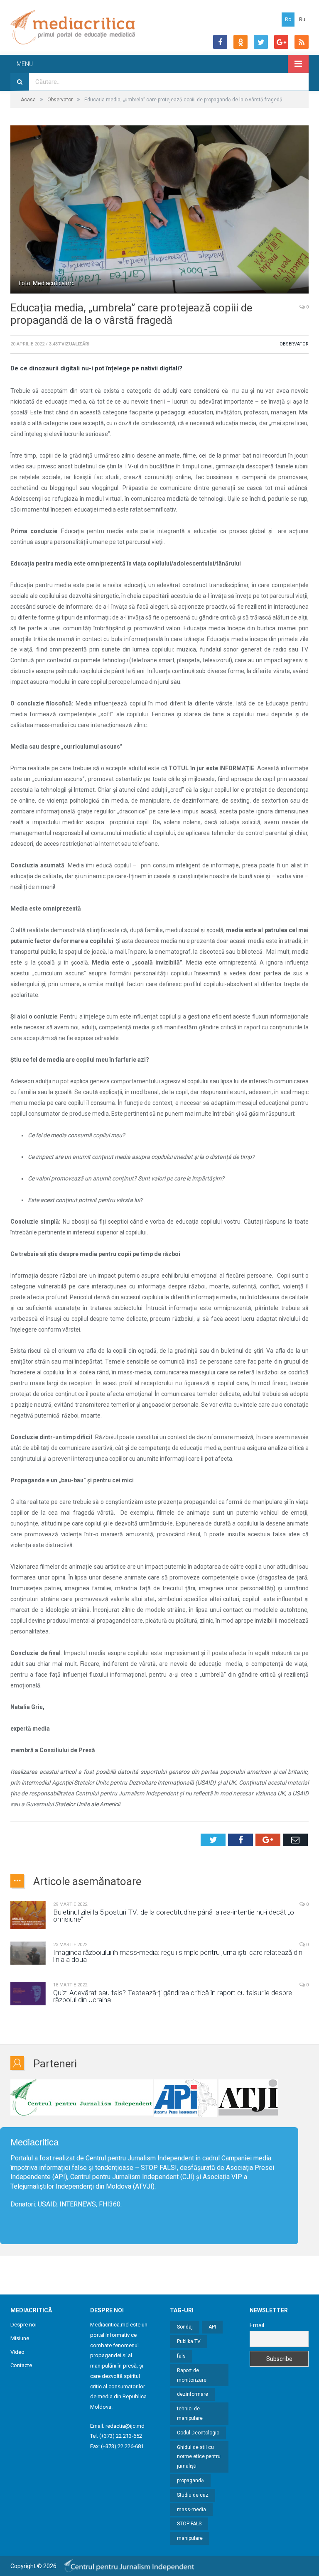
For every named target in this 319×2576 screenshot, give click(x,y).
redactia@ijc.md (125, 2426)
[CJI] (82, 2098)
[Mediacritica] (73, 27)
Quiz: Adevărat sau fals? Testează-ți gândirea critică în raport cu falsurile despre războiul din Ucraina (173, 1996)
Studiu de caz (193, 2495)
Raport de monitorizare (192, 2375)
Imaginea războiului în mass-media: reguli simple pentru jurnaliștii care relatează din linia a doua (178, 1956)
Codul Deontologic (198, 2433)
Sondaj (185, 2327)
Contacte (21, 2365)
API (212, 2327)
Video (17, 2352)
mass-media (191, 2510)
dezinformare (193, 2394)
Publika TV (189, 2341)
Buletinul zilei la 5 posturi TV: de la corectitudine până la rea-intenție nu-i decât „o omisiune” (174, 1916)
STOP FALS (158, 2168)
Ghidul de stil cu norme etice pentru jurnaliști (199, 2457)
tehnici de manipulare (190, 2413)
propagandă (190, 2481)
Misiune (20, 2338)
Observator (294, 344)
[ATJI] (248, 2098)
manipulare (190, 2538)
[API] (186, 2098)
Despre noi (23, 2325)
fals (181, 2356)
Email (257, 2325)
